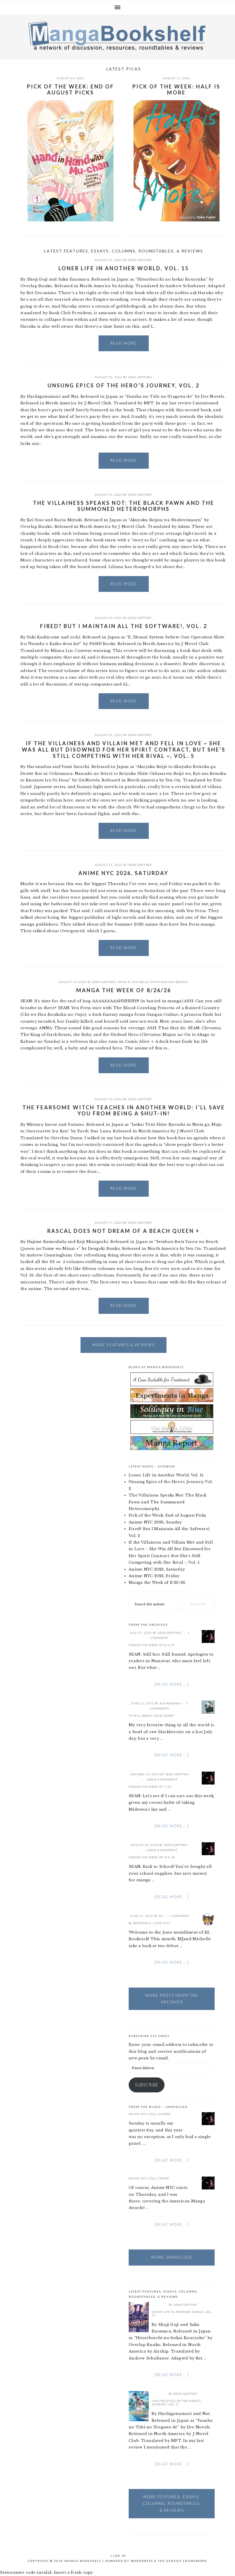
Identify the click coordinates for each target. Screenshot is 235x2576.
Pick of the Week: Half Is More (176, 90)
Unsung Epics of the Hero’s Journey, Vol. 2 (124, 385)
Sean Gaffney (140, 260)
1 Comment (179, 1916)
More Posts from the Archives (172, 1999)
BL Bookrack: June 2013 (150, 1923)
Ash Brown (178, 982)
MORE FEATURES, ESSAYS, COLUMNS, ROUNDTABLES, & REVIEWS (172, 2503)
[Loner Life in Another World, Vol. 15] (139, 2318)
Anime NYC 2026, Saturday (124, 873)
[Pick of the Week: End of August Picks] (71, 162)
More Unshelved (172, 2257)
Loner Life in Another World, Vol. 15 (124, 268)
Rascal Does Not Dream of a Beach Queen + (124, 1231)
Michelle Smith (146, 982)
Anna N (124, 982)
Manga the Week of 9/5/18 (152, 1857)
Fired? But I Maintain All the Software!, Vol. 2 (124, 626)
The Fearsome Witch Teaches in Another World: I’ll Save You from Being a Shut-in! (124, 1111)
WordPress (142, 2561)
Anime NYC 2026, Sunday (155, 1522)
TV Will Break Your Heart (151, 1716)
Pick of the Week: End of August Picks (70, 90)
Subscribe (147, 2085)
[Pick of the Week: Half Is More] (176, 162)
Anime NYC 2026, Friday (154, 1576)
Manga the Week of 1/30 (150, 1787)
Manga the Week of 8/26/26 (124, 990)
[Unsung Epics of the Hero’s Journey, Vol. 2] (139, 2407)
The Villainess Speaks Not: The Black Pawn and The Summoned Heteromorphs (124, 506)
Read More (124, 343)
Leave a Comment (162, 1779)
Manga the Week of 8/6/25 (152, 1645)
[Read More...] (172, 1684)
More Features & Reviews (124, 1345)
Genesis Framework (187, 2561)
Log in (120, 2556)
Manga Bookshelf (117, 36)
